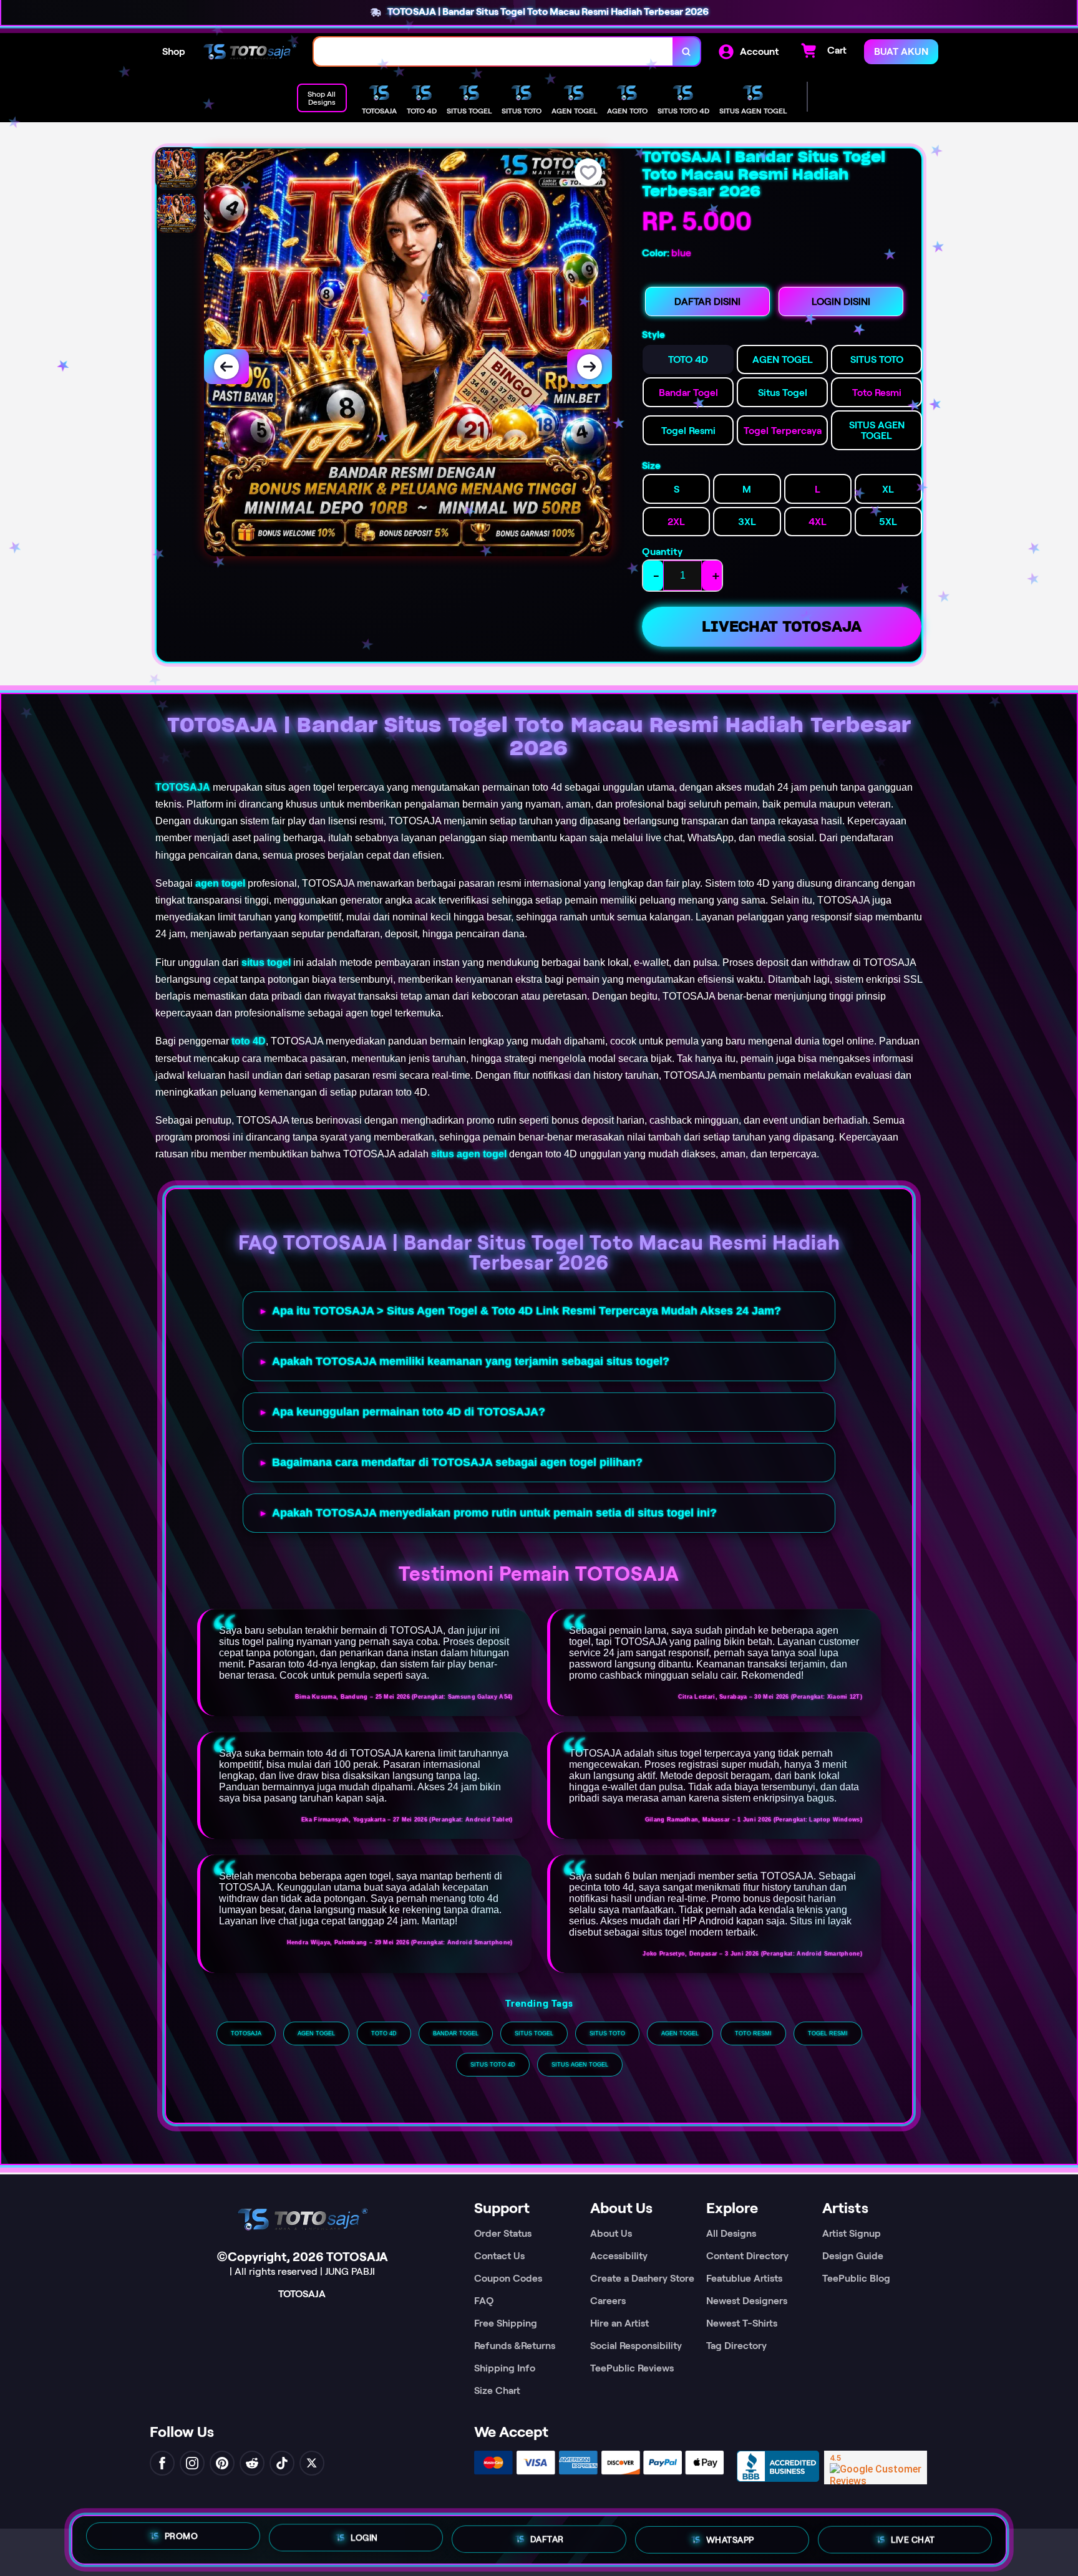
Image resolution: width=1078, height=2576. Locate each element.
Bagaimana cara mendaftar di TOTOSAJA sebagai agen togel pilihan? (457, 1462)
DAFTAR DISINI (707, 301)
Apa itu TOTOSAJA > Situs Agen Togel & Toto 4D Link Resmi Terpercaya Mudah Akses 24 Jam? (527, 1311)
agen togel (220, 883)
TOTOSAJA (183, 787)
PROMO (182, 2535)
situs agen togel (469, 1154)
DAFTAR (547, 2535)
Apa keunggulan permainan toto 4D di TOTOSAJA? (409, 1412)
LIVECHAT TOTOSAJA (782, 626)
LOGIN (364, 2535)
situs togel (266, 962)
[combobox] (493, 51)
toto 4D (249, 1041)
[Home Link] (250, 51)
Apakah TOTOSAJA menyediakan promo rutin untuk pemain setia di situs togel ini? (494, 1513)
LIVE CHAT (913, 2539)
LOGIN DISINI (841, 301)
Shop (174, 51)
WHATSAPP (730, 2537)
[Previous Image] (226, 367)
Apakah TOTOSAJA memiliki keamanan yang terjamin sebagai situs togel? (471, 1361)
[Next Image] (590, 367)
